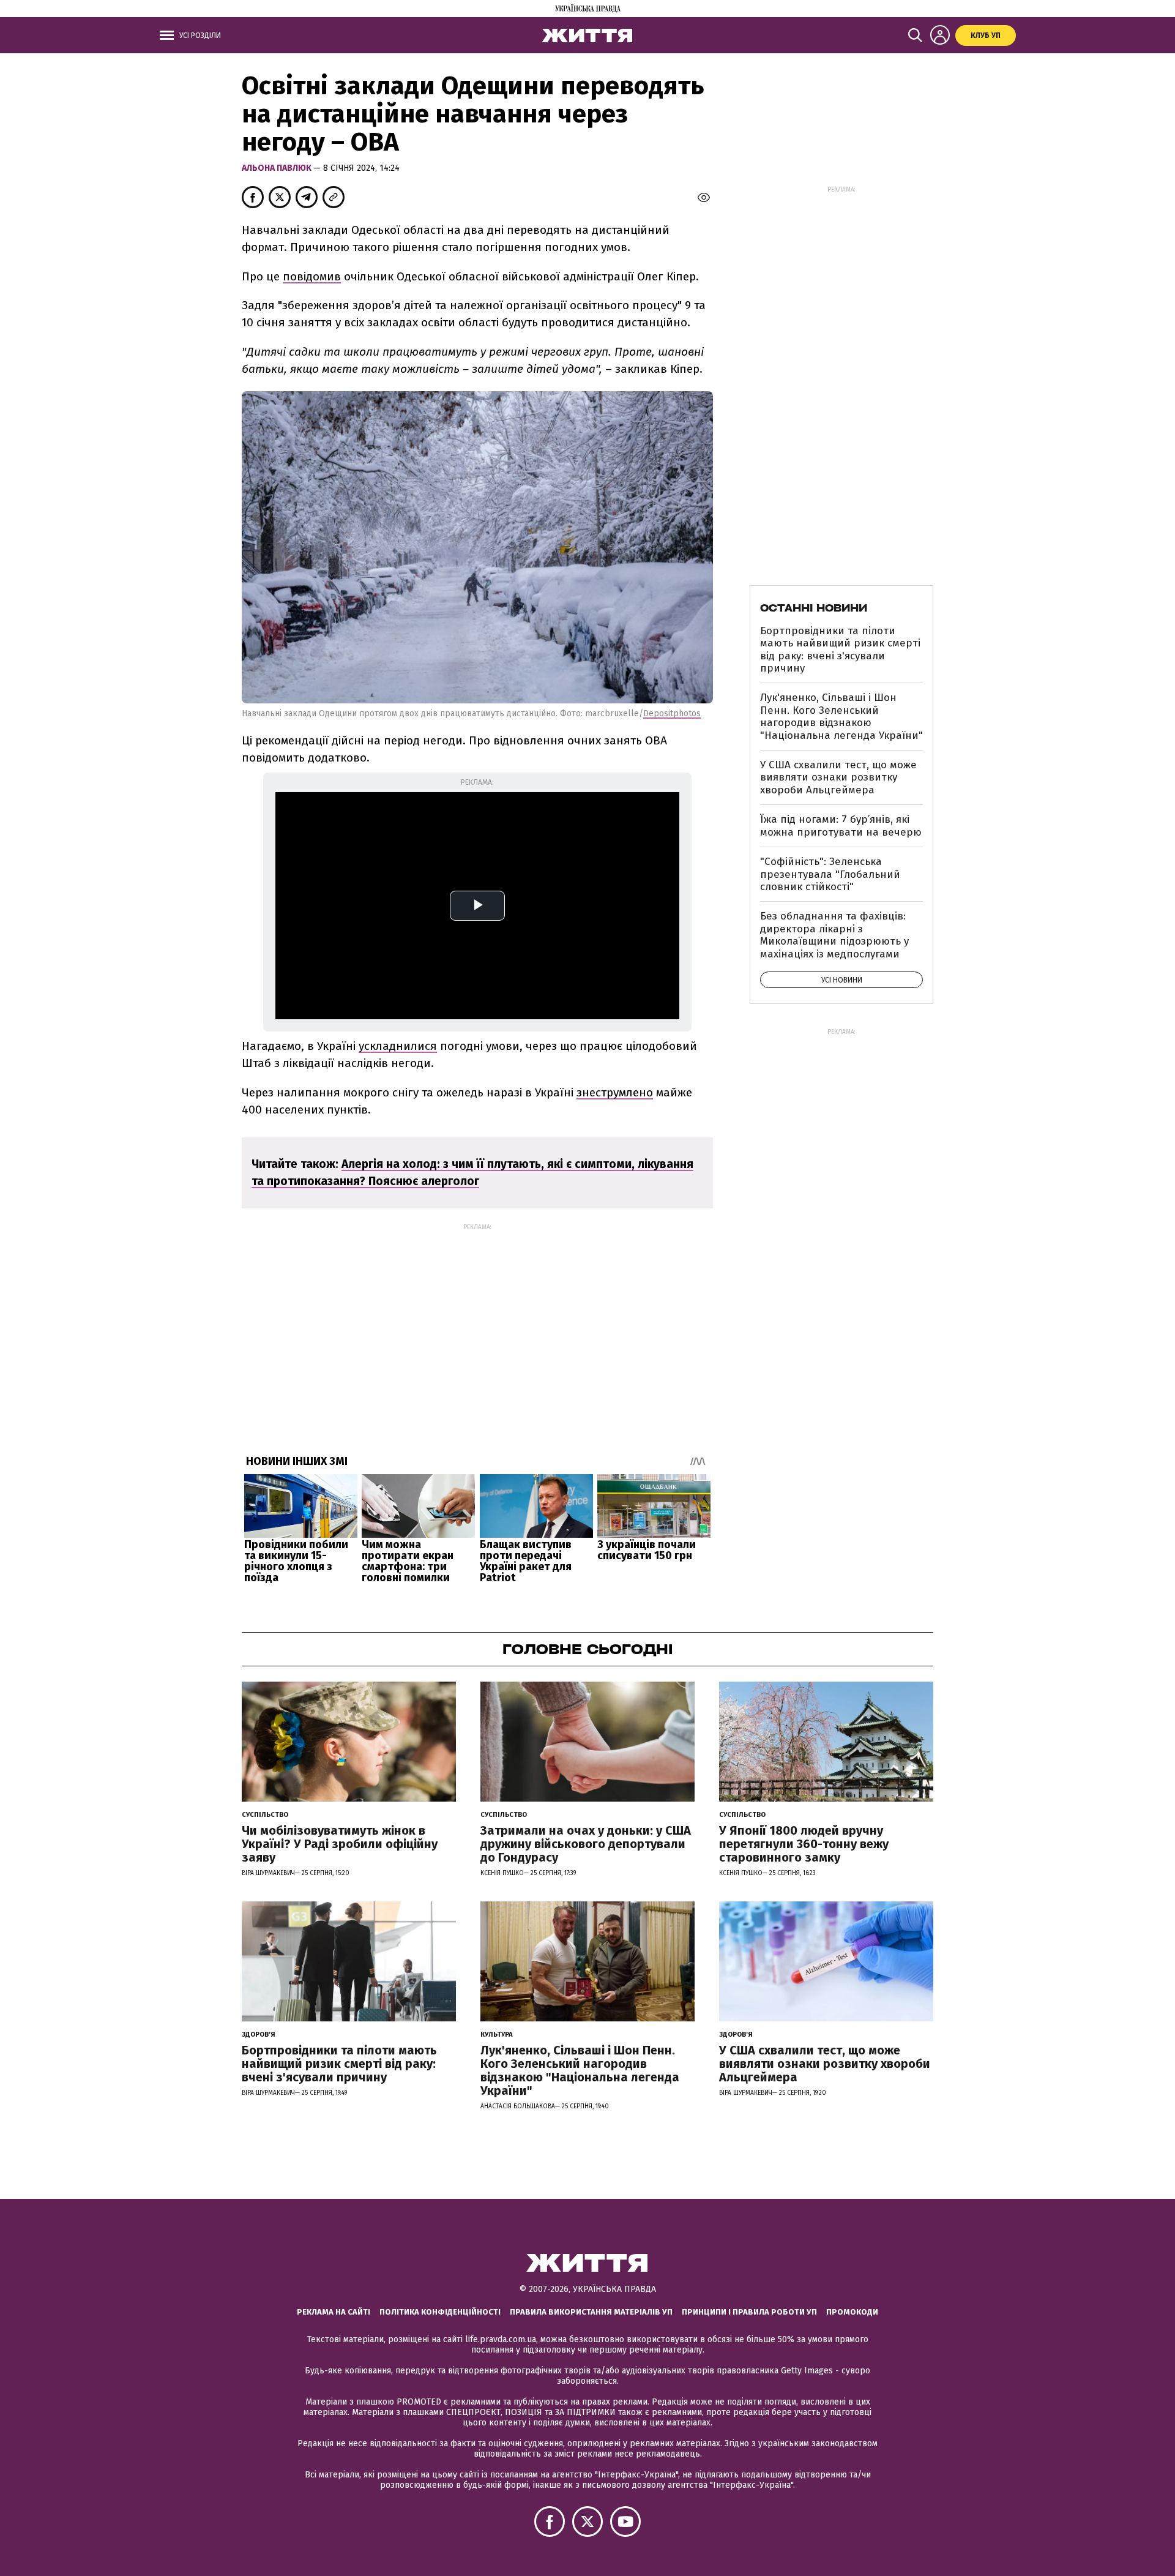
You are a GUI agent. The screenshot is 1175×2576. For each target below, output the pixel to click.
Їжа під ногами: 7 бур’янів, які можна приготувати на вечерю (841, 826)
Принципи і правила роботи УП (749, 2312)
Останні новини (814, 608)
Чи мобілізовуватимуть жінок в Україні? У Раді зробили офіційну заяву (340, 1844)
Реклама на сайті (334, 2312)
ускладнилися (398, 1046)
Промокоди (852, 2312)
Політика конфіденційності (440, 2312)
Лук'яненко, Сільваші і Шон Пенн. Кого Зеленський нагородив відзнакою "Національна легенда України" (841, 716)
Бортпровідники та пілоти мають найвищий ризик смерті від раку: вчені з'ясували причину (840, 650)
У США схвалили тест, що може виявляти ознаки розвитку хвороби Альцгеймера (838, 777)
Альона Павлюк (278, 168)
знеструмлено (615, 1092)
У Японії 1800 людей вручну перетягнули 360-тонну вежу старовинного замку (804, 1844)
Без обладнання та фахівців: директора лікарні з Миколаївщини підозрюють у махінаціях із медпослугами (834, 935)
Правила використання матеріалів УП (591, 2312)
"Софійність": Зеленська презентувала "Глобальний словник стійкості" (830, 874)
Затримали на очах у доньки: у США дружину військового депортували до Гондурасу (586, 1844)
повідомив (312, 276)
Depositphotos (672, 713)
